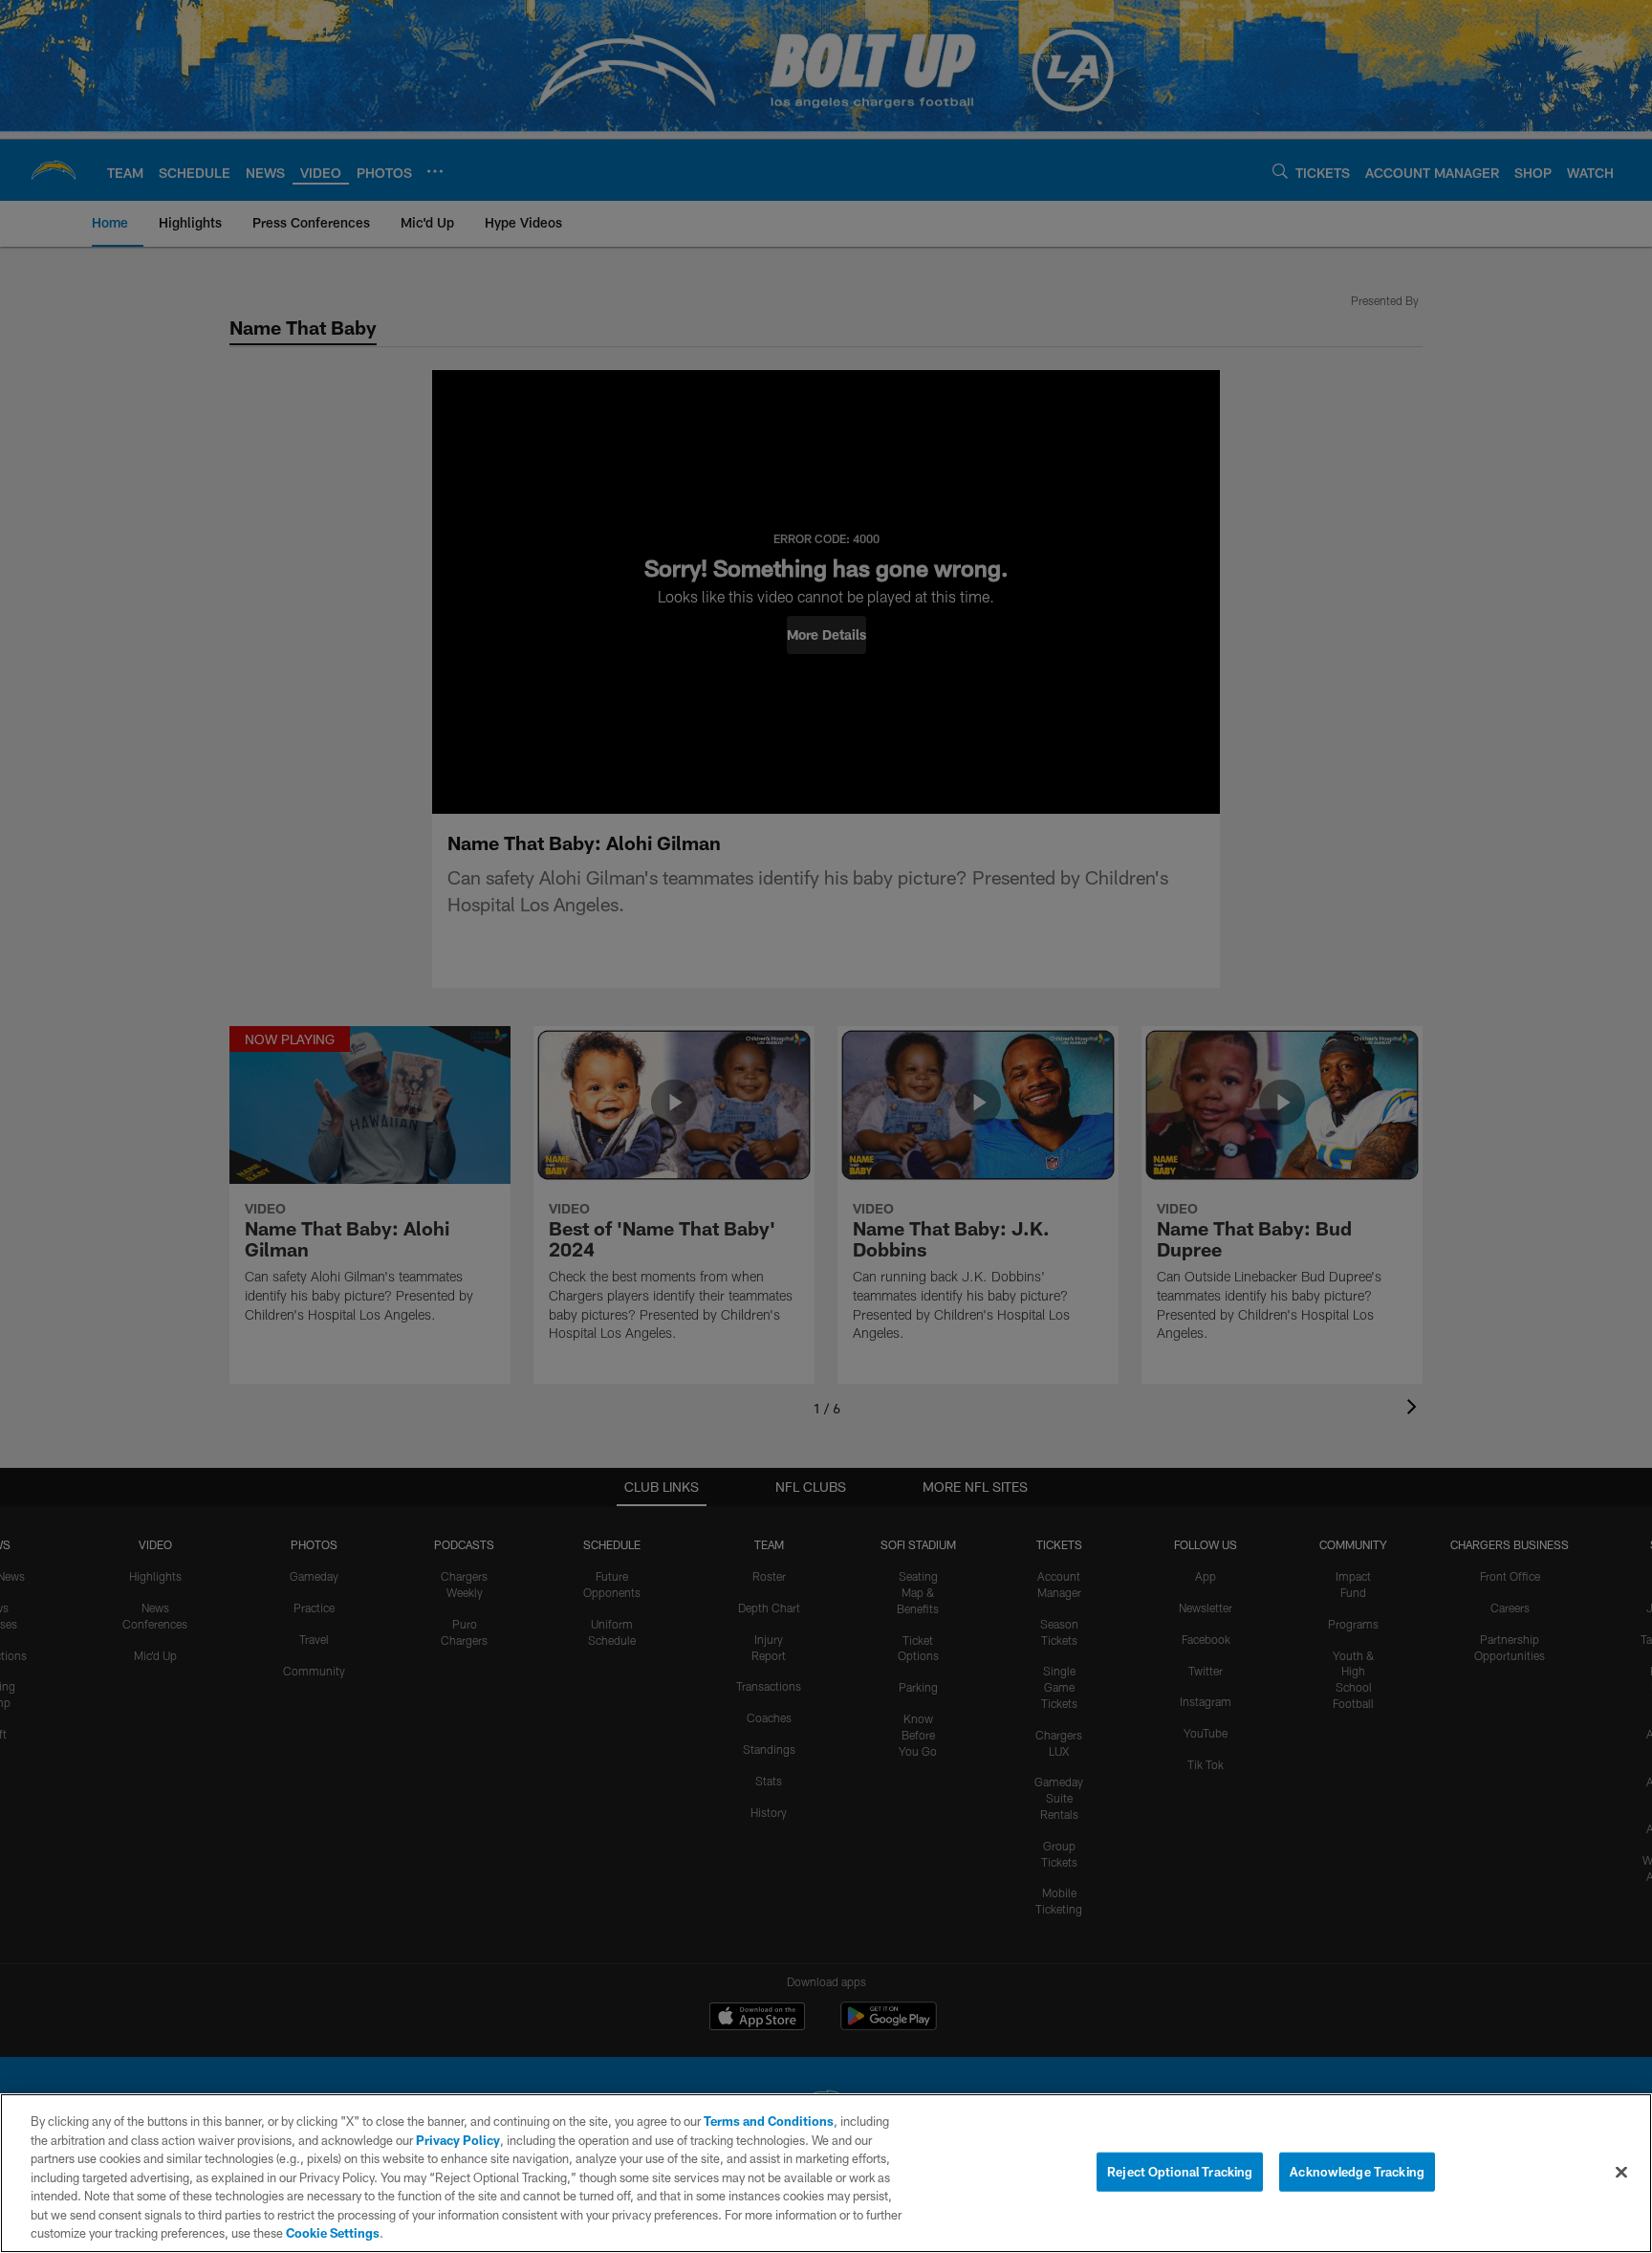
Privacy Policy (458, 2140)
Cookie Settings (333, 2233)
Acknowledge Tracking (1357, 2171)
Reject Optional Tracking (1180, 2171)
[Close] (1621, 2172)
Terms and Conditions (769, 2121)
